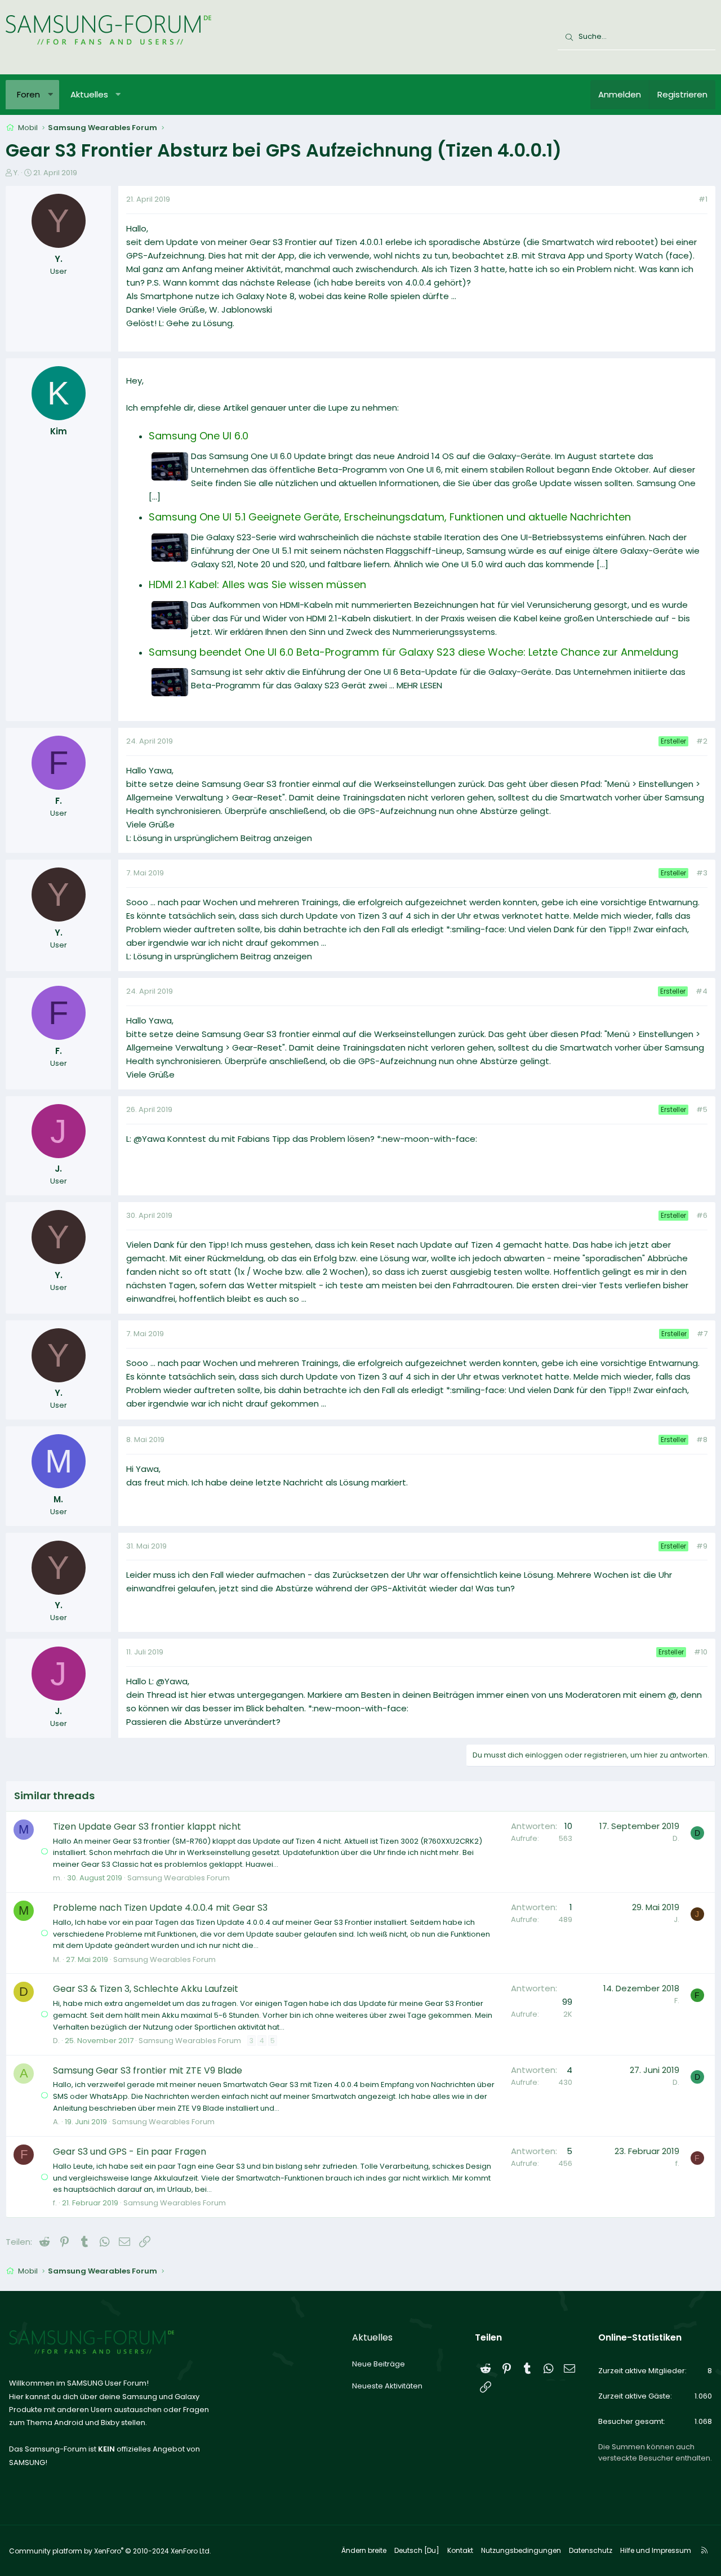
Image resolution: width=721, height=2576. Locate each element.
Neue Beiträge (379, 2364)
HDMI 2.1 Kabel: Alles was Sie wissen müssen (257, 584)
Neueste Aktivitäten (387, 2386)
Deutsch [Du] (417, 2550)
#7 (702, 1334)
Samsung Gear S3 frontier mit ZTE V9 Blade (148, 2070)
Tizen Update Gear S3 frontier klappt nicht (147, 1827)
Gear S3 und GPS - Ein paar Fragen (130, 2152)
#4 (702, 991)
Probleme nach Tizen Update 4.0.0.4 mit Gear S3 (160, 1908)
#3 (702, 873)
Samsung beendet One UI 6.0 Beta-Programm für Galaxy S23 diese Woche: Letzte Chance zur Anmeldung (413, 652)
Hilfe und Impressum (656, 2550)
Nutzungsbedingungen (521, 2550)
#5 (702, 1109)
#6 (702, 1215)
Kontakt (460, 2550)
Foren (28, 94)
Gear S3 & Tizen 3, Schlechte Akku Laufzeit (146, 1989)
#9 (702, 1546)
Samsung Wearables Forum (179, 1878)
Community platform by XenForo (110, 2551)
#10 (701, 1652)
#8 (702, 1440)
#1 (703, 199)
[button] (50, 95)
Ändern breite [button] (364, 2550)
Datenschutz (591, 2550)
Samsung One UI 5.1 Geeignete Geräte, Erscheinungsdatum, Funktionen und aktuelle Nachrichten (390, 517)
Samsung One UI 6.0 (199, 436)
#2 (702, 741)
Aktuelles (89, 94)
